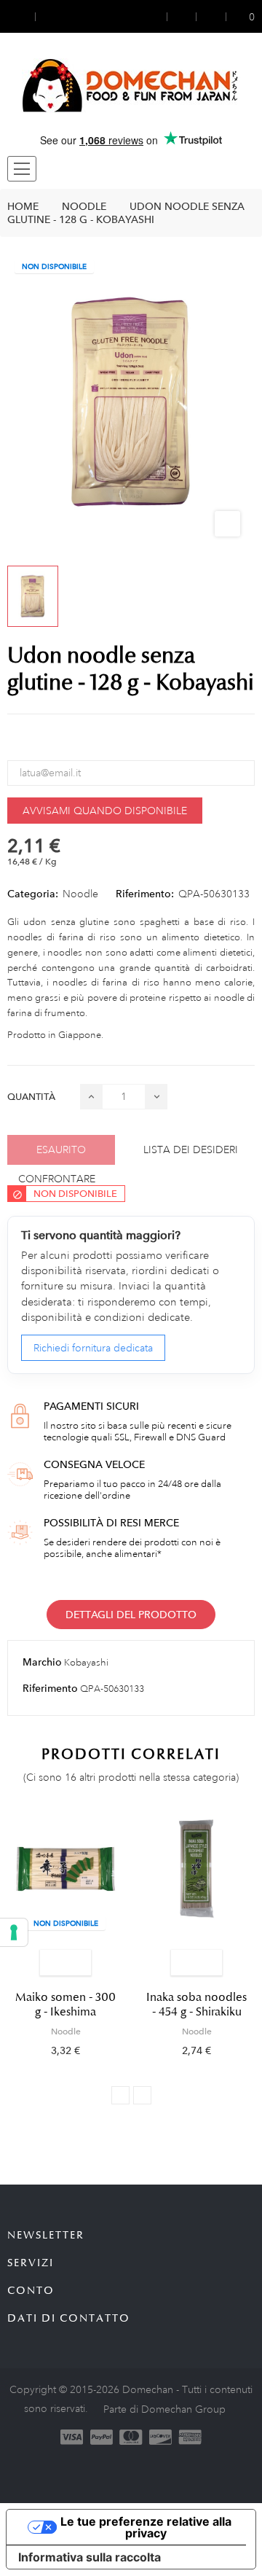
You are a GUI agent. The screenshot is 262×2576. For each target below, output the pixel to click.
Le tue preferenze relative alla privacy (146, 2527)
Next (142, 2095)
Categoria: (33, 894)
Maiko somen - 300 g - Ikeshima (65, 2005)
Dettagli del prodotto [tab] (131, 1615)
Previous (120, 2095)
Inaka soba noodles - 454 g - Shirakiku (196, 2005)
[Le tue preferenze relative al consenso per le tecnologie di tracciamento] (14, 1932)
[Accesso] (158, 16)
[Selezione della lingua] (49, 16)
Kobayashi (86, 1663)
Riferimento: (145, 894)
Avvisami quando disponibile (105, 811)
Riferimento (50, 1688)
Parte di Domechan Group (164, 2409)
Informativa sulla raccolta (90, 2557)
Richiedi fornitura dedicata (93, 1348)
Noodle (80, 894)
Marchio (42, 1662)
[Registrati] (182, 16)
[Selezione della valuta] (21, 16)
